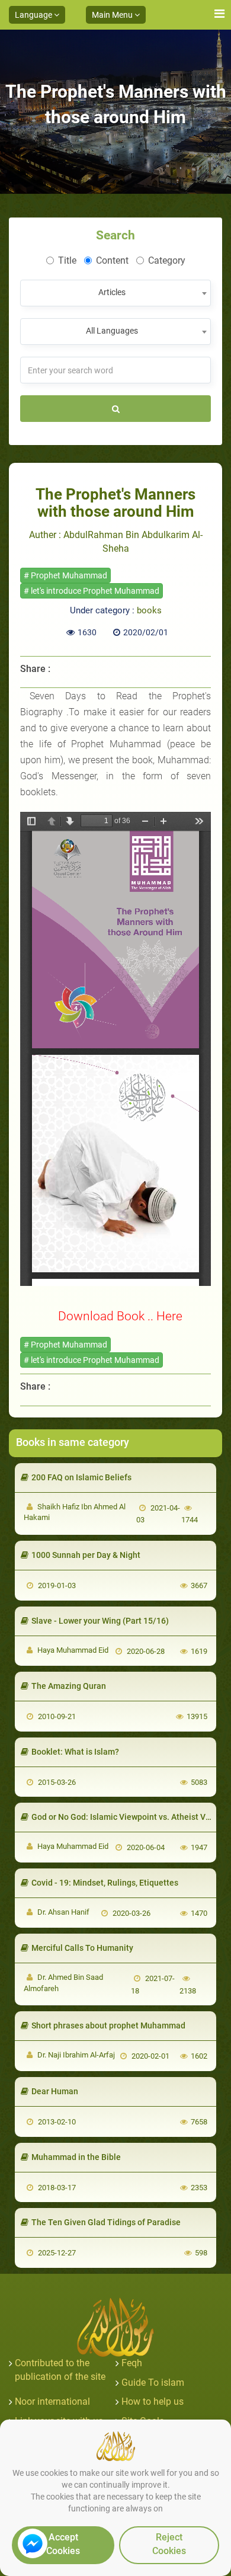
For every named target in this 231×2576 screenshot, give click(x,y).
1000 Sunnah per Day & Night (86, 1555)
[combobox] (115, 293)
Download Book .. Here (120, 1316)
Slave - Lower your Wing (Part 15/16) (100, 1621)
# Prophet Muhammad (65, 575)
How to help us (153, 2401)
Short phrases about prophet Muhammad (108, 2025)
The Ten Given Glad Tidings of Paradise (106, 2222)
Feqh (132, 2363)
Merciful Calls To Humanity (82, 1948)
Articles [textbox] (112, 292)
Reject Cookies (169, 2544)
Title (67, 260)
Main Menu (113, 15)
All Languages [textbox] (112, 331)
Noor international (52, 2401)
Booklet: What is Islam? (75, 1752)
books (149, 610)
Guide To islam (153, 2383)
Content (112, 260)
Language (34, 15)
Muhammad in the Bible (76, 2157)
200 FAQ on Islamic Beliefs (81, 1477)
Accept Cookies (63, 2544)
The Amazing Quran (69, 1686)
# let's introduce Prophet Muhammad (92, 591)
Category (167, 260)
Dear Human (55, 2091)
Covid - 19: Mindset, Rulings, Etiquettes (105, 1883)
